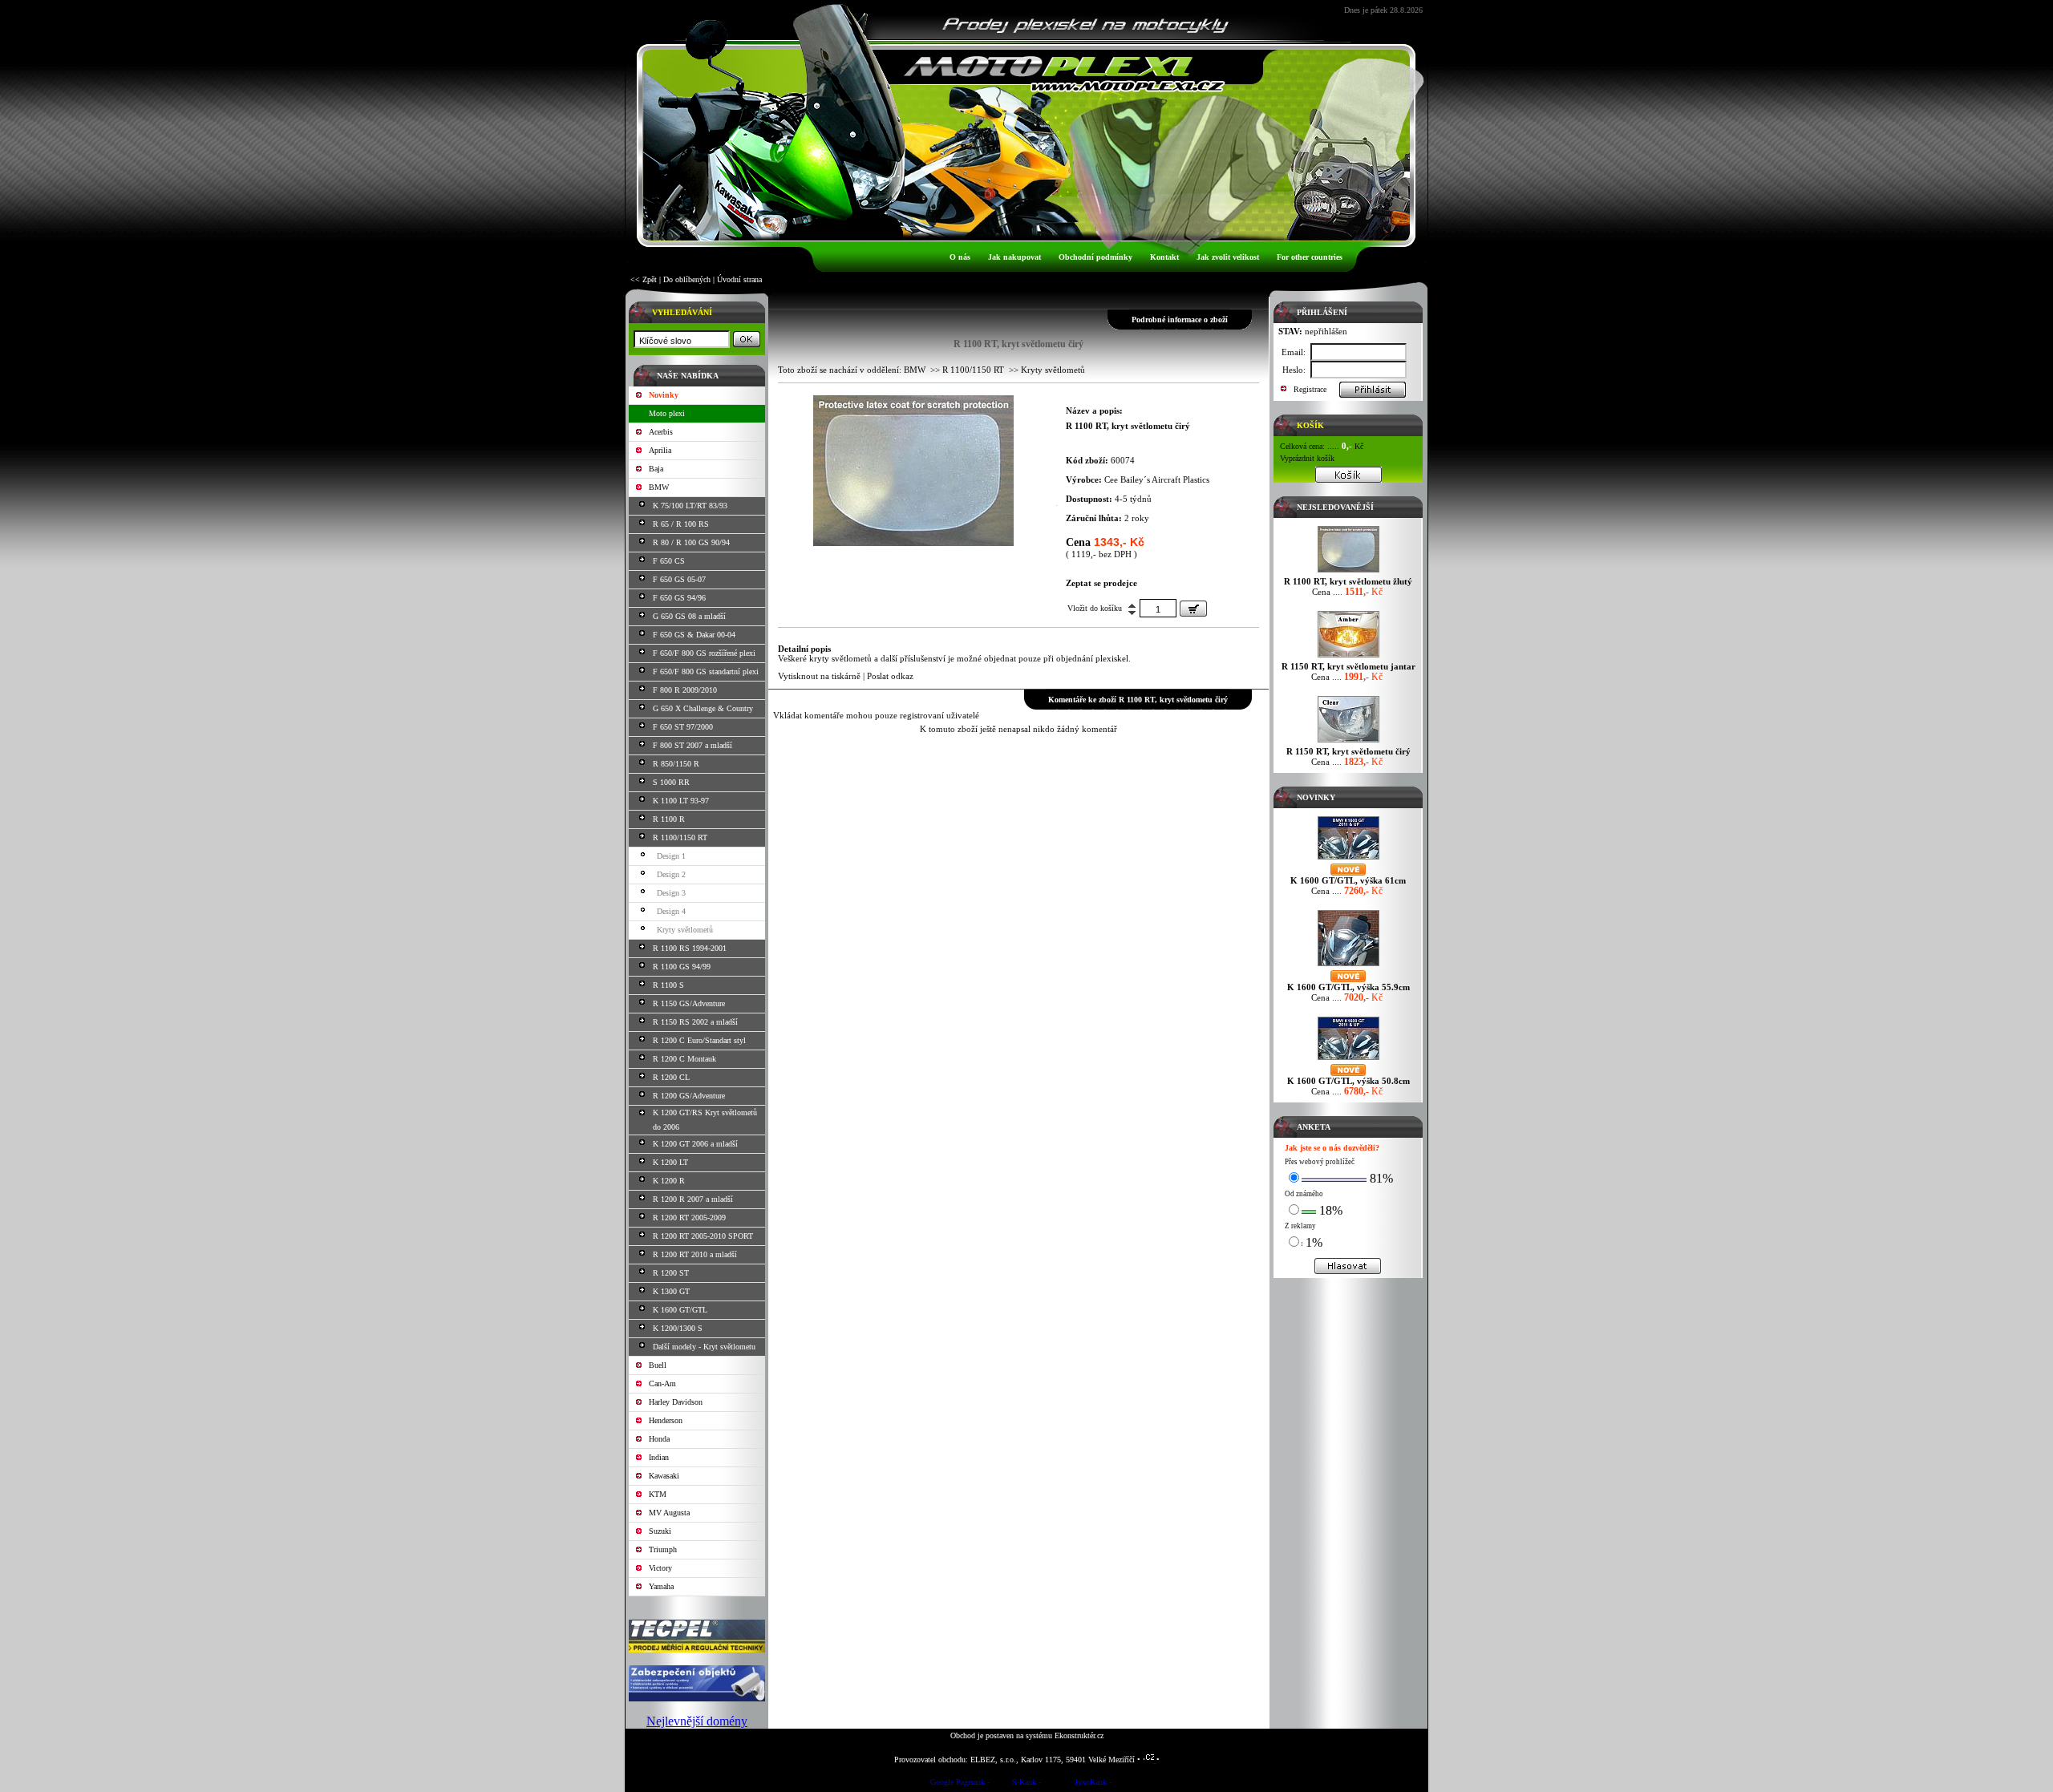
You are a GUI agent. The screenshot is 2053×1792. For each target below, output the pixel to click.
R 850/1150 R (676, 764)
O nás (960, 257)
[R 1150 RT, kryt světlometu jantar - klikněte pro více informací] (1348, 657)
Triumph (663, 1549)
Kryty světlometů (685, 930)
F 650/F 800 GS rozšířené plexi (704, 653)
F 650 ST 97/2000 (683, 727)
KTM (658, 1494)
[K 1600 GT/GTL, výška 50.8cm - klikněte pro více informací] (1348, 1060)
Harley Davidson (676, 1402)
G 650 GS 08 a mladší (689, 616)
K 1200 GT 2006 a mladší (695, 1144)
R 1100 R (669, 819)
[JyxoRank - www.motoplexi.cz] (1093, 1784)
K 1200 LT (670, 1162)
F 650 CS (669, 561)
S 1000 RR (671, 782)
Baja (656, 469)
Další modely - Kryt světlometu (704, 1347)
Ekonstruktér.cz (1079, 1735)
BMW (659, 487)
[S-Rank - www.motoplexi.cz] (1026, 1784)
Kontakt (1164, 257)
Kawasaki (664, 1476)
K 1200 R (669, 1181)
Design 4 (671, 911)
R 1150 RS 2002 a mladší (695, 1022)
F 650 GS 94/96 (679, 598)
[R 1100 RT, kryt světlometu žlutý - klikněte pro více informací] (1348, 572)
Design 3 (671, 893)
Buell (658, 1365)
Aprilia (660, 450)
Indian (659, 1457)
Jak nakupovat (1014, 257)
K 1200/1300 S (678, 1328)
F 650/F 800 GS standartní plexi (706, 671)
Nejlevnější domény (697, 1721)
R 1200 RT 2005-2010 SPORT (703, 1236)
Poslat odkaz (890, 676)
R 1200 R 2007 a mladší (693, 1199)
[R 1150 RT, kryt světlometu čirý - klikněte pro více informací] (1348, 742)
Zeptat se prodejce (1101, 583)
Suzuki (660, 1531)
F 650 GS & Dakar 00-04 (694, 635)
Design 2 (671, 874)
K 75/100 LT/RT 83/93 (690, 506)
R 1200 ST (671, 1273)
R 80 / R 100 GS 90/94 (691, 542)
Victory (660, 1568)
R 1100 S (668, 985)
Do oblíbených (687, 279)
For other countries (1310, 257)
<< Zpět (644, 279)
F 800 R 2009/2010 (685, 690)
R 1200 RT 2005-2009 (689, 1218)
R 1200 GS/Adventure (689, 1096)
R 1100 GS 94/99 (682, 967)
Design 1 (671, 856)
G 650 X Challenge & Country (703, 708)
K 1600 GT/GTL (680, 1310)
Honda (659, 1439)
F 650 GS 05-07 (679, 579)
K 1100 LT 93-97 (681, 801)
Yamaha (661, 1586)
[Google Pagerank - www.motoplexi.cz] (960, 1784)
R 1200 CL (671, 1077)
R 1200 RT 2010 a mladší (695, 1254)
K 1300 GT (671, 1291)
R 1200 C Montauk (684, 1059)
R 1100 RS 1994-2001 (690, 948)
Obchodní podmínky (1095, 257)
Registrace (1310, 389)
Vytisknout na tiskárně (819, 676)
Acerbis (661, 432)
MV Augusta (669, 1513)
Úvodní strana (739, 279)
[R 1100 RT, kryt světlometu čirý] (913, 542)
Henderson (666, 1420)
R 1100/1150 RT (680, 837)
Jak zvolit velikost (1228, 257)
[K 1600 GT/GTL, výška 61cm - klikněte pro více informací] (1348, 859)
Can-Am (662, 1383)
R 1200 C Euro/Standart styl (699, 1040)
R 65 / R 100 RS (681, 524)
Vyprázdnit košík (1307, 458)
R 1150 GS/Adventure (689, 1003)
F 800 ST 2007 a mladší (692, 745)
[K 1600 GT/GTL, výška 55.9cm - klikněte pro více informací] (1348, 966)
